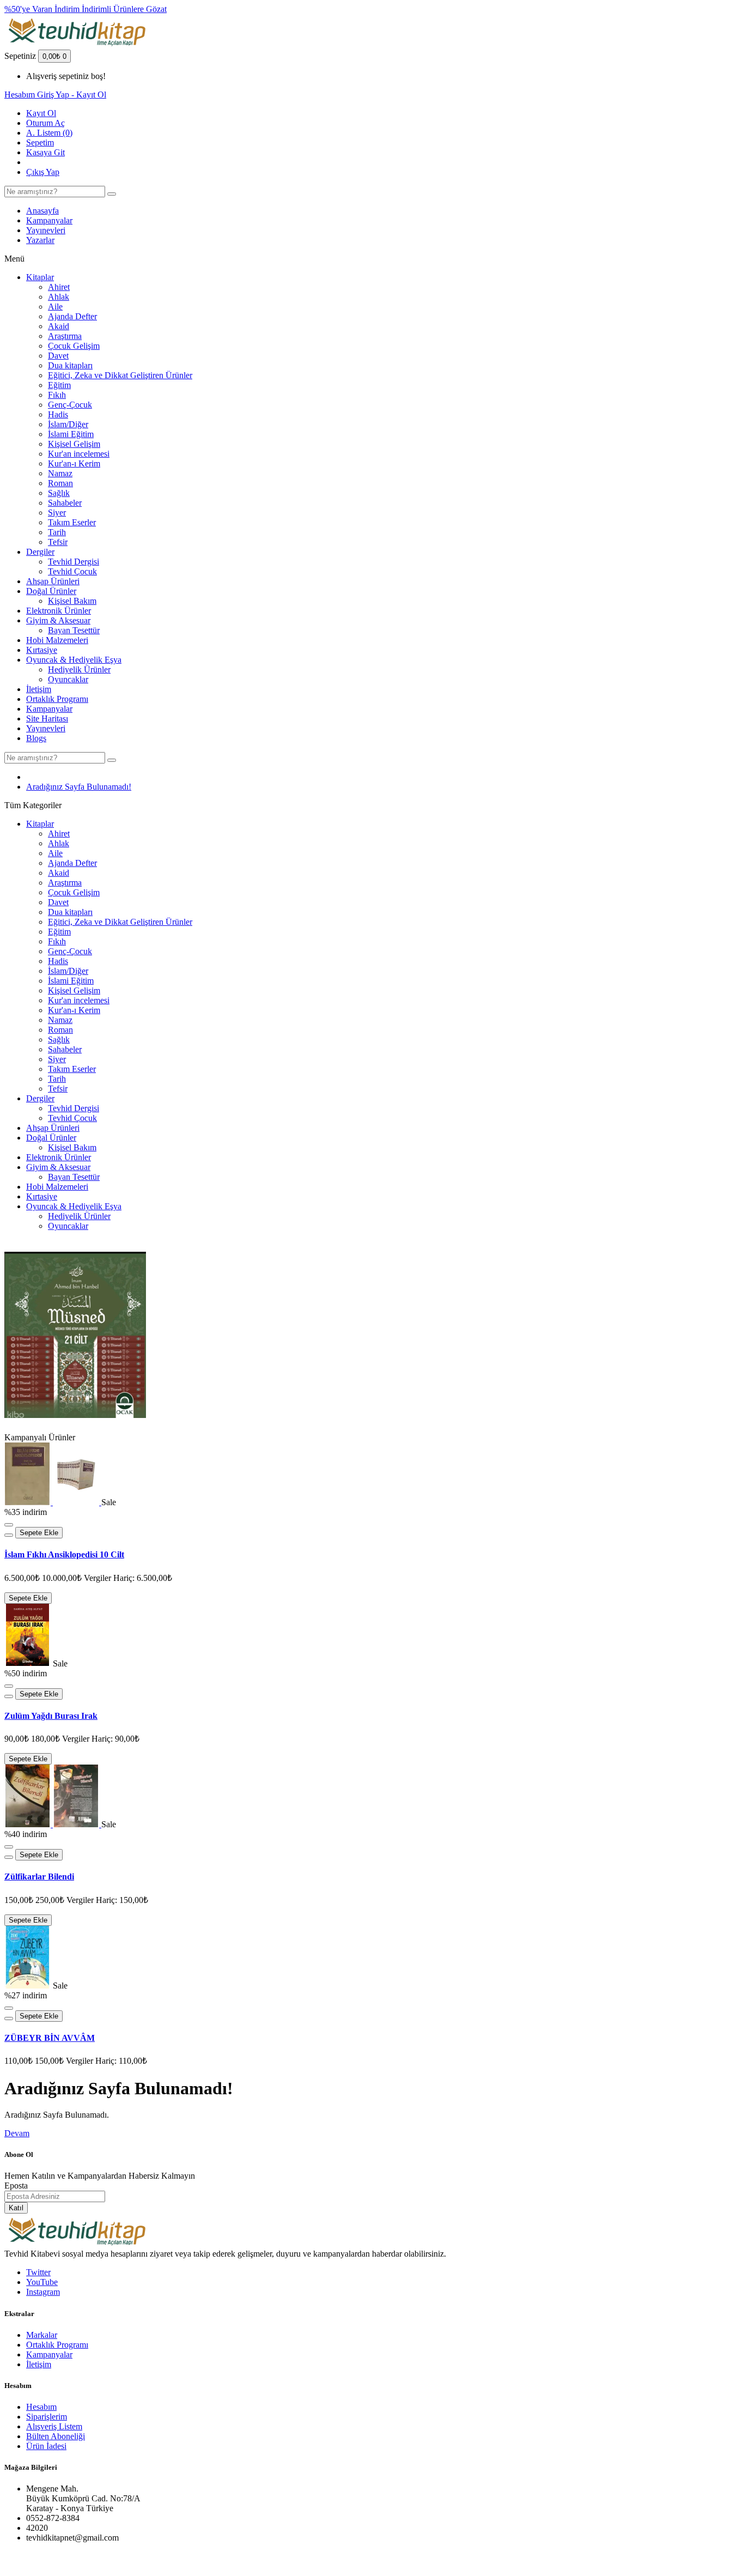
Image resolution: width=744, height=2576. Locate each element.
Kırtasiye (42, 650)
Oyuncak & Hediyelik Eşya (74, 660)
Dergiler (40, 552)
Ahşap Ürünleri (53, 581)
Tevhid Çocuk (72, 571)
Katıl (16, 2208)
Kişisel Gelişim (74, 444)
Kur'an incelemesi (79, 454)
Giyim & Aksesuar (58, 620)
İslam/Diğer (68, 424)
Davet (58, 356)
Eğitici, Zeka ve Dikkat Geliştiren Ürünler (120, 375)
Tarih (57, 532)
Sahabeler (65, 503)
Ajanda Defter (72, 316)
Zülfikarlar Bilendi (39, 1877)
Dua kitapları (70, 365)
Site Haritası (47, 719)
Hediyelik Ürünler (79, 669)
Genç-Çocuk (70, 405)
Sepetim (40, 143)
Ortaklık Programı (57, 699)
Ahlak (59, 297)
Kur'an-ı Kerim (74, 463)
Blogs (36, 738)
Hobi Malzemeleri (57, 640)
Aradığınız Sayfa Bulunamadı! (79, 787)
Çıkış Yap (43, 172)
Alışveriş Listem (54, 2426)
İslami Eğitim (71, 434)
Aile (55, 307)
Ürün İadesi (46, 2446)
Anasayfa (42, 211)
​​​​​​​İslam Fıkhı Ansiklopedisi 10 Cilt (64, 1554)
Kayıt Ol (41, 113)
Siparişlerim (47, 2417)
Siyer (57, 513)
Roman (60, 483)
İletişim (39, 689)
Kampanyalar (49, 220)
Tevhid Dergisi (74, 562)
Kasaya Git (45, 152)
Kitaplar (40, 277)
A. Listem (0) (49, 133)
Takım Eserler (72, 522)
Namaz (60, 473)
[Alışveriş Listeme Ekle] (9, 1525)
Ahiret (59, 287)
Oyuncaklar (68, 679)
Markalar (42, 2335)
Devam (17, 2133)
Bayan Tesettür (74, 630)
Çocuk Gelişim (74, 346)
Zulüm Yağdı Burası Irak (51, 1716)
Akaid (59, 326)
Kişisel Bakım (72, 601)
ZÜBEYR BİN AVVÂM (50, 2038)
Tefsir (58, 542)
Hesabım (41, 2407)
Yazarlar (40, 240)
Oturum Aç (45, 123)
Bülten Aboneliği (56, 2436)
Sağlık (59, 493)
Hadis (58, 414)
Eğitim (59, 385)
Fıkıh (57, 395)
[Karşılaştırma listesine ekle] (9, 1535)
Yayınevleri (46, 230)
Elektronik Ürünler (59, 611)
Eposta (16, 2186)
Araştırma (65, 336)
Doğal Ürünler (51, 591)
